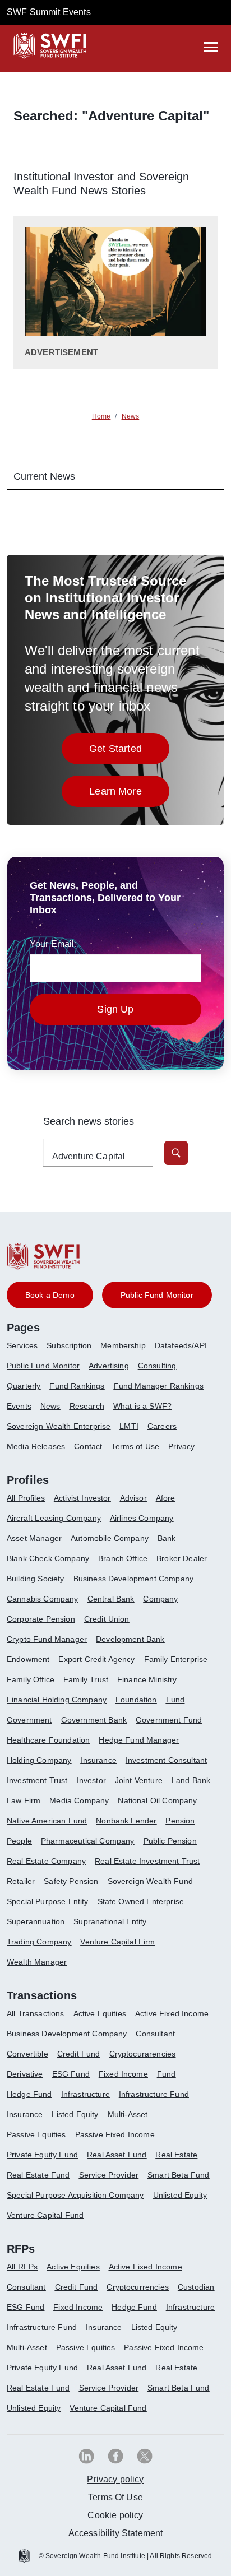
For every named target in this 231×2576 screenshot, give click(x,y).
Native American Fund (47, 1821)
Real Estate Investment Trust (147, 1861)
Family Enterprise (176, 1659)
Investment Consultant (166, 1760)
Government (29, 1720)
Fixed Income (123, 2074)
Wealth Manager (37, 1962)
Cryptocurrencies (138, 2287)
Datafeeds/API (181, 1345)
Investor (91, 1780)
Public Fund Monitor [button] (157, 1295)
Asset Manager (34, 1538)
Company (160, 1599)
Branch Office (123, 1558)
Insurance (98, 1760)
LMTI (129, 1426)
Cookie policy (115, 2515)
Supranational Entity (110, 1921)
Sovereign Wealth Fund (150, 1881)
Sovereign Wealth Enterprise (59, 1426)
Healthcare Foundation (48, 1740)
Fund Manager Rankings (159, 1386)
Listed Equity (75, 2114)
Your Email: (53, 944)
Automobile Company (110, 1538)
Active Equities (100, 2013)
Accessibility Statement (116, 2533)
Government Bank (94, 1720)
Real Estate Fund (38, 2175)
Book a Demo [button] (50, 1295)
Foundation (136, 1700)
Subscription (69, 1345)
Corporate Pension (41, 1619)
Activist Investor (82, 1498)
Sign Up (115, 1009)
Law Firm (24, 1800)
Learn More (129, 794)
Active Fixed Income (172, 2013)
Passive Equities (36, 2134)
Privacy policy (115, 2479)
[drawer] (211, 47)
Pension (180, 1821)
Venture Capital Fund (45, 2215)
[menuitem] (27, 1350)
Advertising (109, 1366)
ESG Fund (71, 2074)
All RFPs (22, 2267)
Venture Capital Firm (117, 1942)
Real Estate (176, 2155)
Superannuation (36, 1921)
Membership (123, 1345)
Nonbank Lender (126, 1821)
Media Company (79, 1800)
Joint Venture (139, 1780)
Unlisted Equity (180, 2195)
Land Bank (191, 1780)
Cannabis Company (43, 1599)
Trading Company (39, 1942)
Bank (167, 1538)
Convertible (27, 2054)
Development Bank (130, 1639)
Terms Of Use (115, 2497)
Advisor (133, 1498)
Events (19, 1406)
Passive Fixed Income (115, 2134)
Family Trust (86, 1679)
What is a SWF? (142, 1406)
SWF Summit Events (49, 12)
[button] (176, 1153)
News (50, 1406)
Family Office (31, 1679)
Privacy (181, 1446)
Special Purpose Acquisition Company (75, 2195)
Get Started (129, 752)
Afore (166, 1498)
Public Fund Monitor (43, 1366)
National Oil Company (157, 1800)
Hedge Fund (29, 2094)
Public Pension (170, 1841)
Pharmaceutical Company (88, 1841)
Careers (162, 1426)
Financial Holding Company (57, 1700)
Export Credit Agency (96, 1659)
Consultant (155, 2034)
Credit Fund (79, 2054)
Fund (175, 1700)
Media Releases (36, 1446)
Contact (88, 1446)
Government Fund (169, 1720)
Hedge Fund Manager (139, 1740)
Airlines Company (142, 1518)
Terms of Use (135, 1446)
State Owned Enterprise (141, 1901)
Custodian (196, 2287)
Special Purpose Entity (48, 1901)
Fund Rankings (77, 1386)
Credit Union (107, 1619)
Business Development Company (133, 1579)
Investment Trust (37, 1780)
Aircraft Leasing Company (54, 1518)
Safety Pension (71, 1881)
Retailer (21, 1881)
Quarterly (24, 1386)
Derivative (25, 2074)
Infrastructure (86, 2094)
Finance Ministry (147, 1679)
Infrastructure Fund (154, 2094)
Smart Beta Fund (178, 2175)
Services (22, 1345)
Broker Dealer (182, 1558)
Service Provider (109, 2175)
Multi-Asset (128, 2114)
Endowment (28, 1659)
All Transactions (36, 2013)
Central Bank (111, 1599)
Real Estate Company (46, 1861)
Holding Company (39, 1760)
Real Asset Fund (117, 2155)
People (19, 1841)
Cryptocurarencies (143, 2054)
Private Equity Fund (42, 2155)
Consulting (157, 1366)
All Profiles (26, 1498)
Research (87, 1406)
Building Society (36, 1579)
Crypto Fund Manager (47, 1639)
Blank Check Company (48, 1558)
